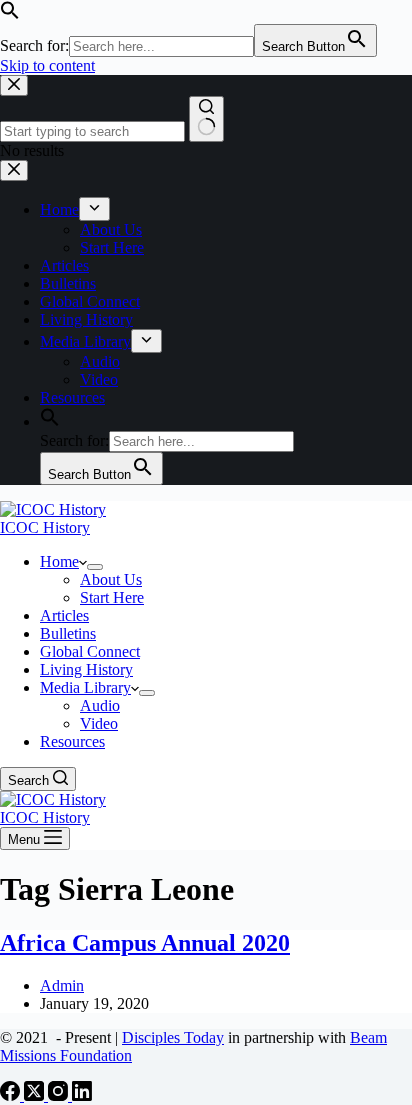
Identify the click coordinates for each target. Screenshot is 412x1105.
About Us (111, 579)
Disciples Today (173, 1037)
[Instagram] (60, 1095)
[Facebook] (12, 1095)
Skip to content (47, 65)
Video (99, 723)
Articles (64, 615)
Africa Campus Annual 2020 (145, 943)
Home (59, 561)
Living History (86, 669)
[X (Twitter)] (36, 1095)
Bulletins (68, 633)
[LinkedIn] (82, 1095)
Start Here (112, 597)
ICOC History (45, 527)
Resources (72, 741)
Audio (100, 705)
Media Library (85, 687)
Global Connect (90, 651)
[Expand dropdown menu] (95, 567)
